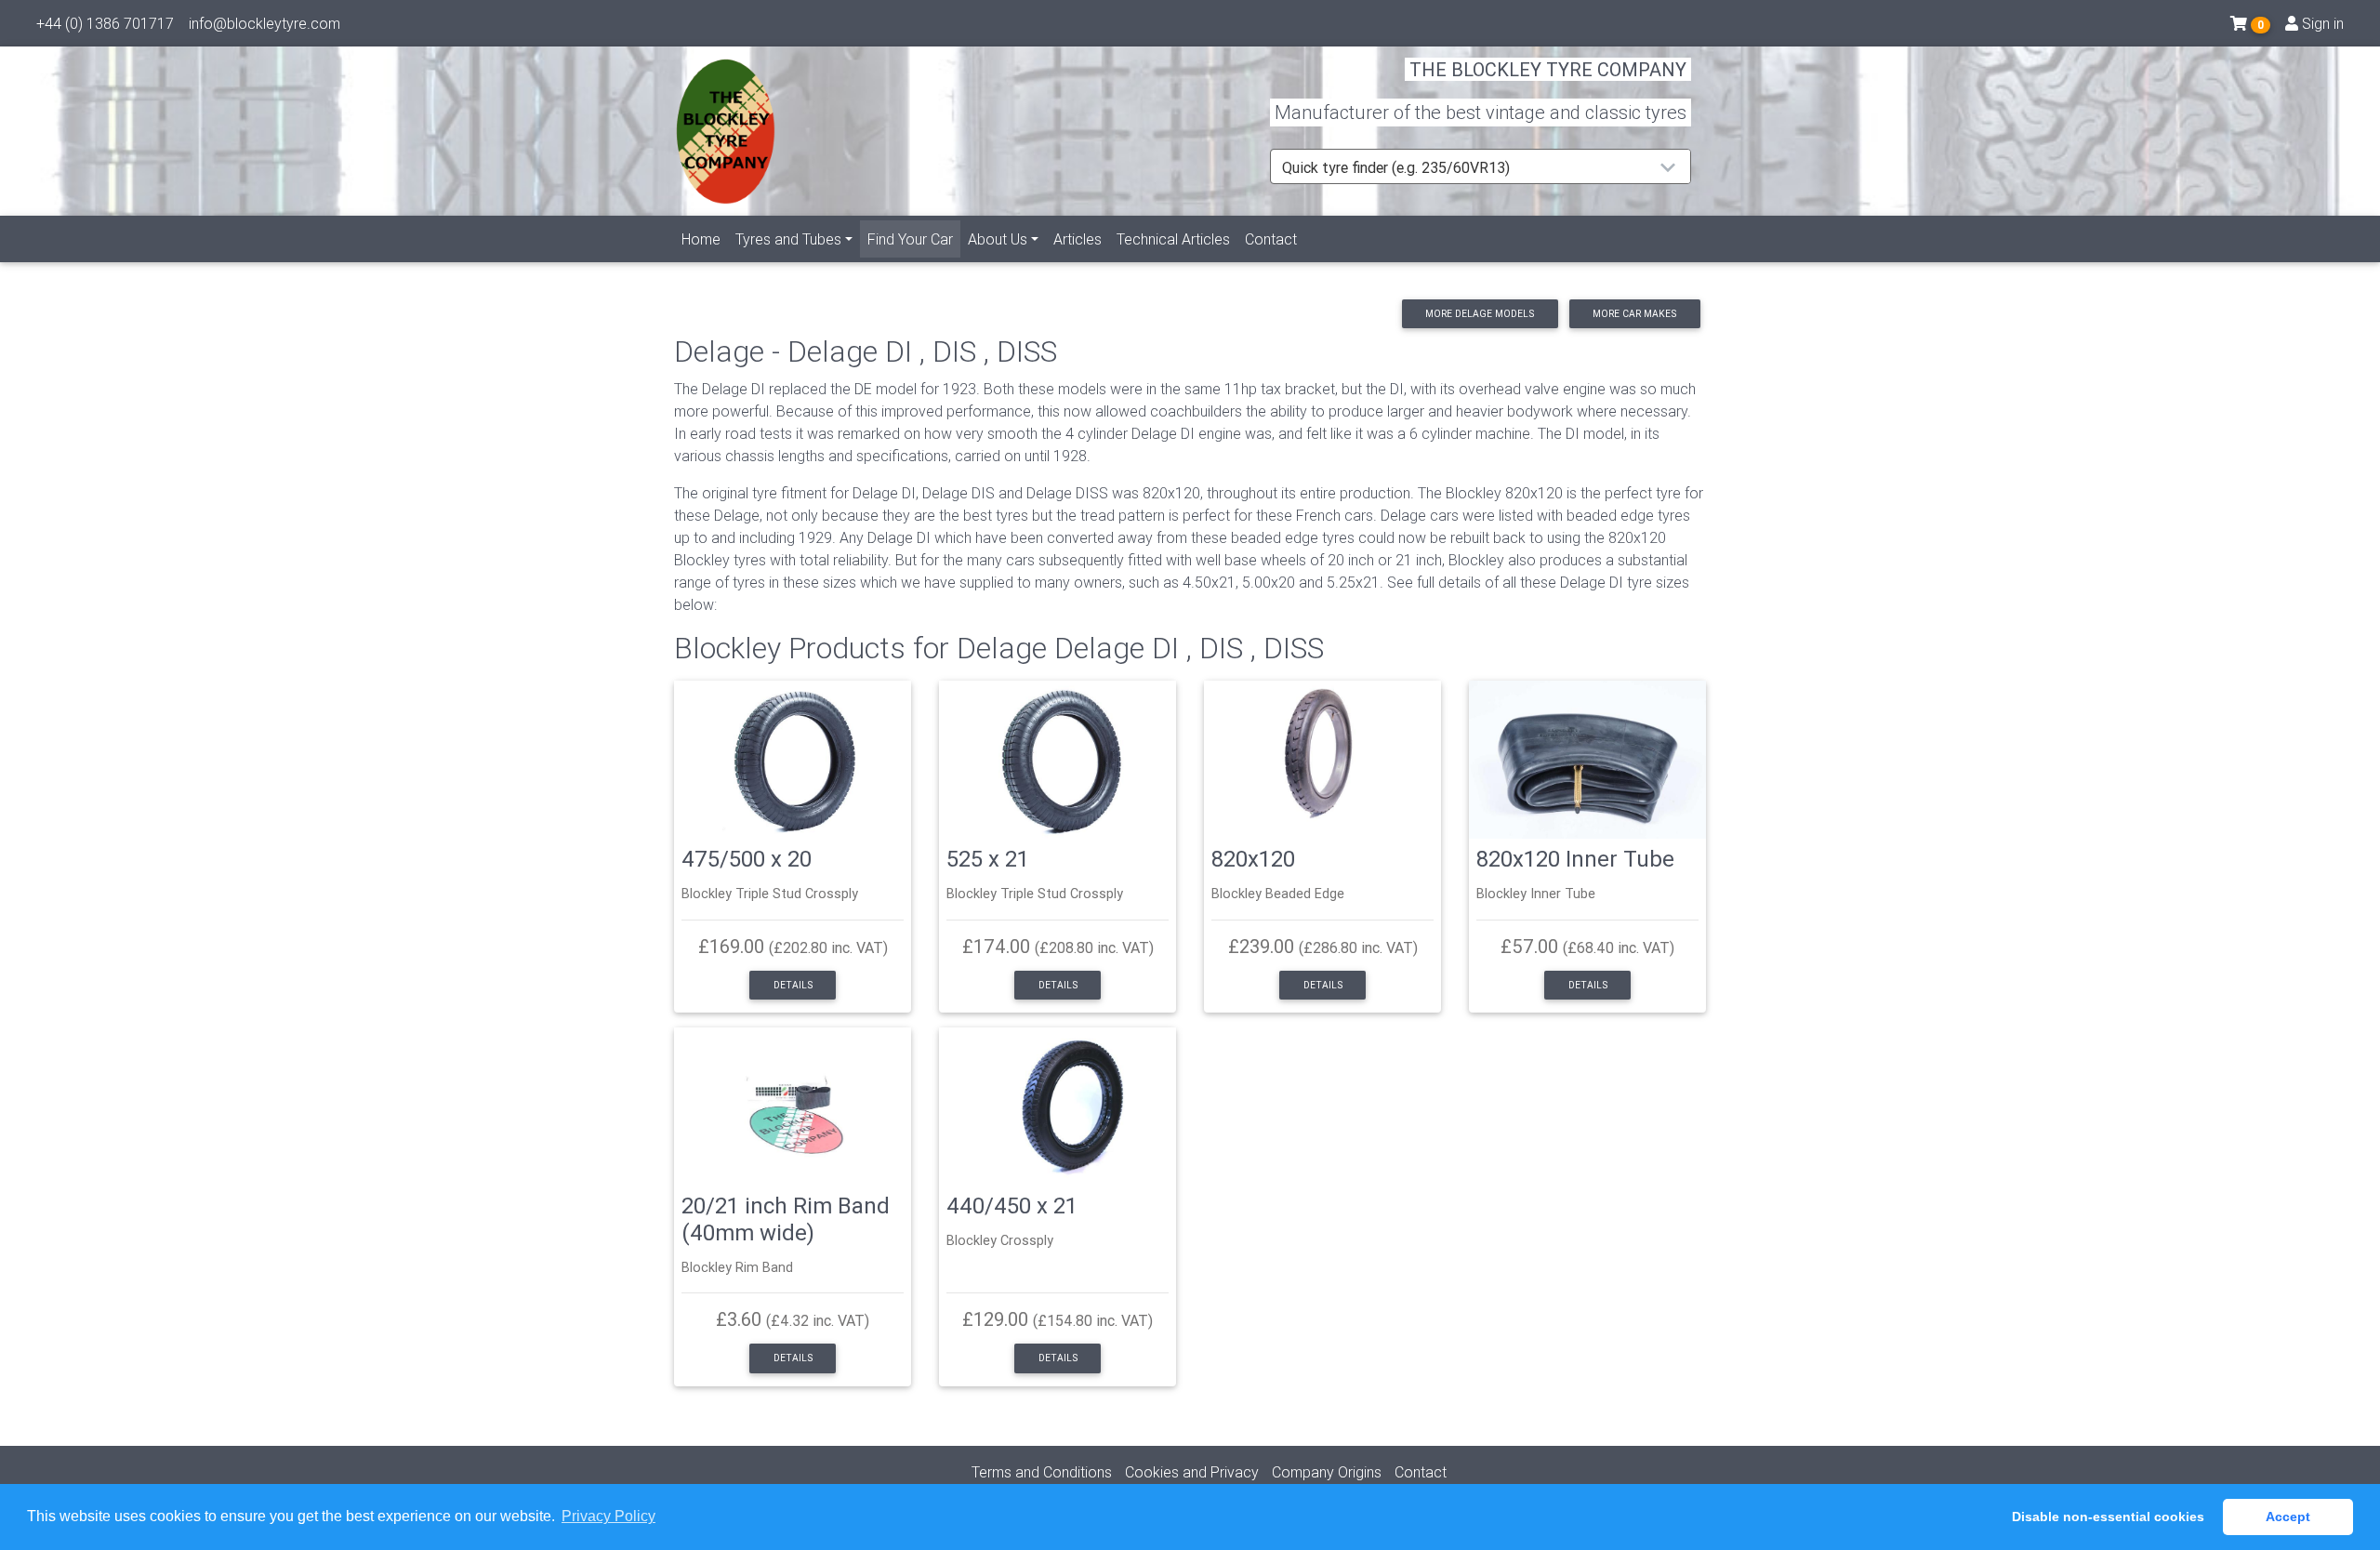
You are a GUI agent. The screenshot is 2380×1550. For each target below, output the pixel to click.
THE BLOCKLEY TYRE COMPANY (1548, 69)
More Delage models (1480, 314)
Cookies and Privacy (1192, 1472)
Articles (1078, 239)
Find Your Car (914, 238)
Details (793, 985)
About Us (998, 239)
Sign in (2321, 23)
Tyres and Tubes (788, 239)
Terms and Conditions (1042, 1472)
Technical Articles (1173, 239)
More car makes (1634, 314)
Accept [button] (2288, 1517)
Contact (1271, 239)
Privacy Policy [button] (608, 1516)
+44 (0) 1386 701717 (105, 23)
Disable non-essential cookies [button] (2108, 1517)
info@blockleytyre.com (264, 23)
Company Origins (1327, 1472)
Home (701, 239)
